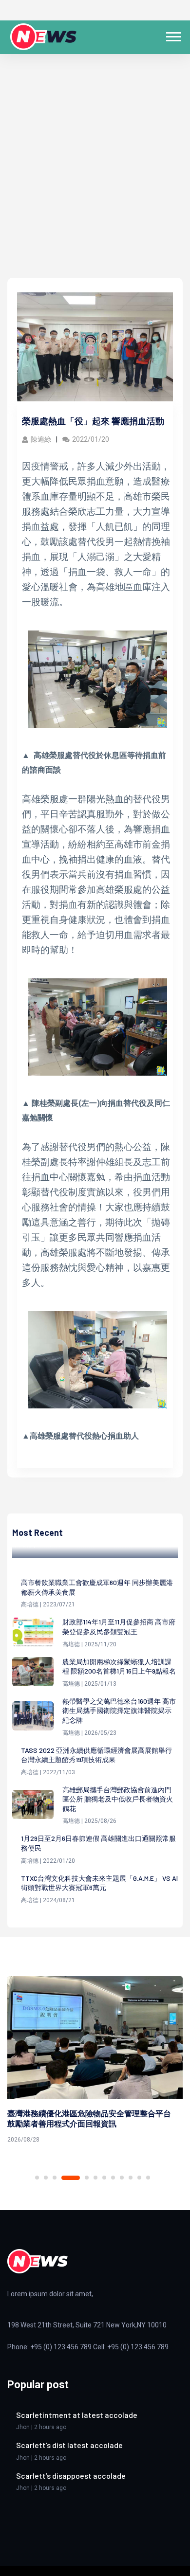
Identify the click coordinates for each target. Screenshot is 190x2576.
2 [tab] (46, 2178)
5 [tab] (87, 2178)
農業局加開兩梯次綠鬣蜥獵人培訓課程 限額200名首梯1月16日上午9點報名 (119, 1666)
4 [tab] (71, 2178)
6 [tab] (95, 2178)
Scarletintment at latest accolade (77, 2415)
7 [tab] (104, 2178)
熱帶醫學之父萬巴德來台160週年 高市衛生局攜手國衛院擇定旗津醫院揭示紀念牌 (119, 1711)
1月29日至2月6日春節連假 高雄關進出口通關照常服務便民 (98, 1843)
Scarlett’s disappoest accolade (71, 2476)
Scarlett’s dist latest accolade (69, 2445)
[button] (173, 35)
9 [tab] (122, 2178)
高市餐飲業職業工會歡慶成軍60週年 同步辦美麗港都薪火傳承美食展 (97, 1587)
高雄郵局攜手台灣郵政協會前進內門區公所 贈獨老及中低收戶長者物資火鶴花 (118, 1799)
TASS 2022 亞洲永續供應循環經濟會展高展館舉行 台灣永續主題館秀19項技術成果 (96, 1755)
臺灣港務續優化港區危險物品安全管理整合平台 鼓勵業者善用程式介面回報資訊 (89, 2118)
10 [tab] (131, 2178)
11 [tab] (139, 2178)
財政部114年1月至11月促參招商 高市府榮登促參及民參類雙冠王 (119, 1627)
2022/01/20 (91, 439)
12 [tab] (148, 2178)
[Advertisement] (95, 178)
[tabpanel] (95, 2062)
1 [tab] (37, 2178)
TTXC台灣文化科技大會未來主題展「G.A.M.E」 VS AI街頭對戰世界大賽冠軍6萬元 (99, 1883)
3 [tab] (55, 2178)
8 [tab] (113, 2178)
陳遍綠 (41, 439)
